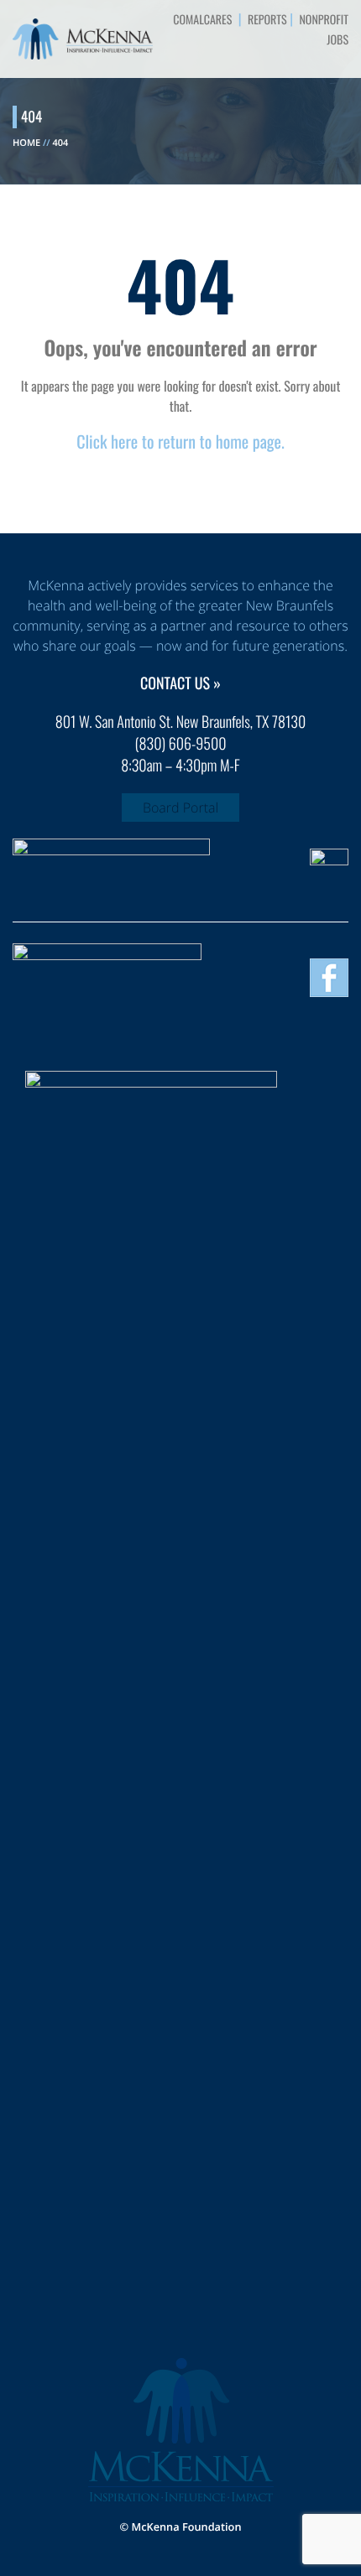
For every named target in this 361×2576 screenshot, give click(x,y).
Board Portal (180, 808)
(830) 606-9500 (181, 744)
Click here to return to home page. (180, 441)
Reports (267, 20)
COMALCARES (202, 20)
